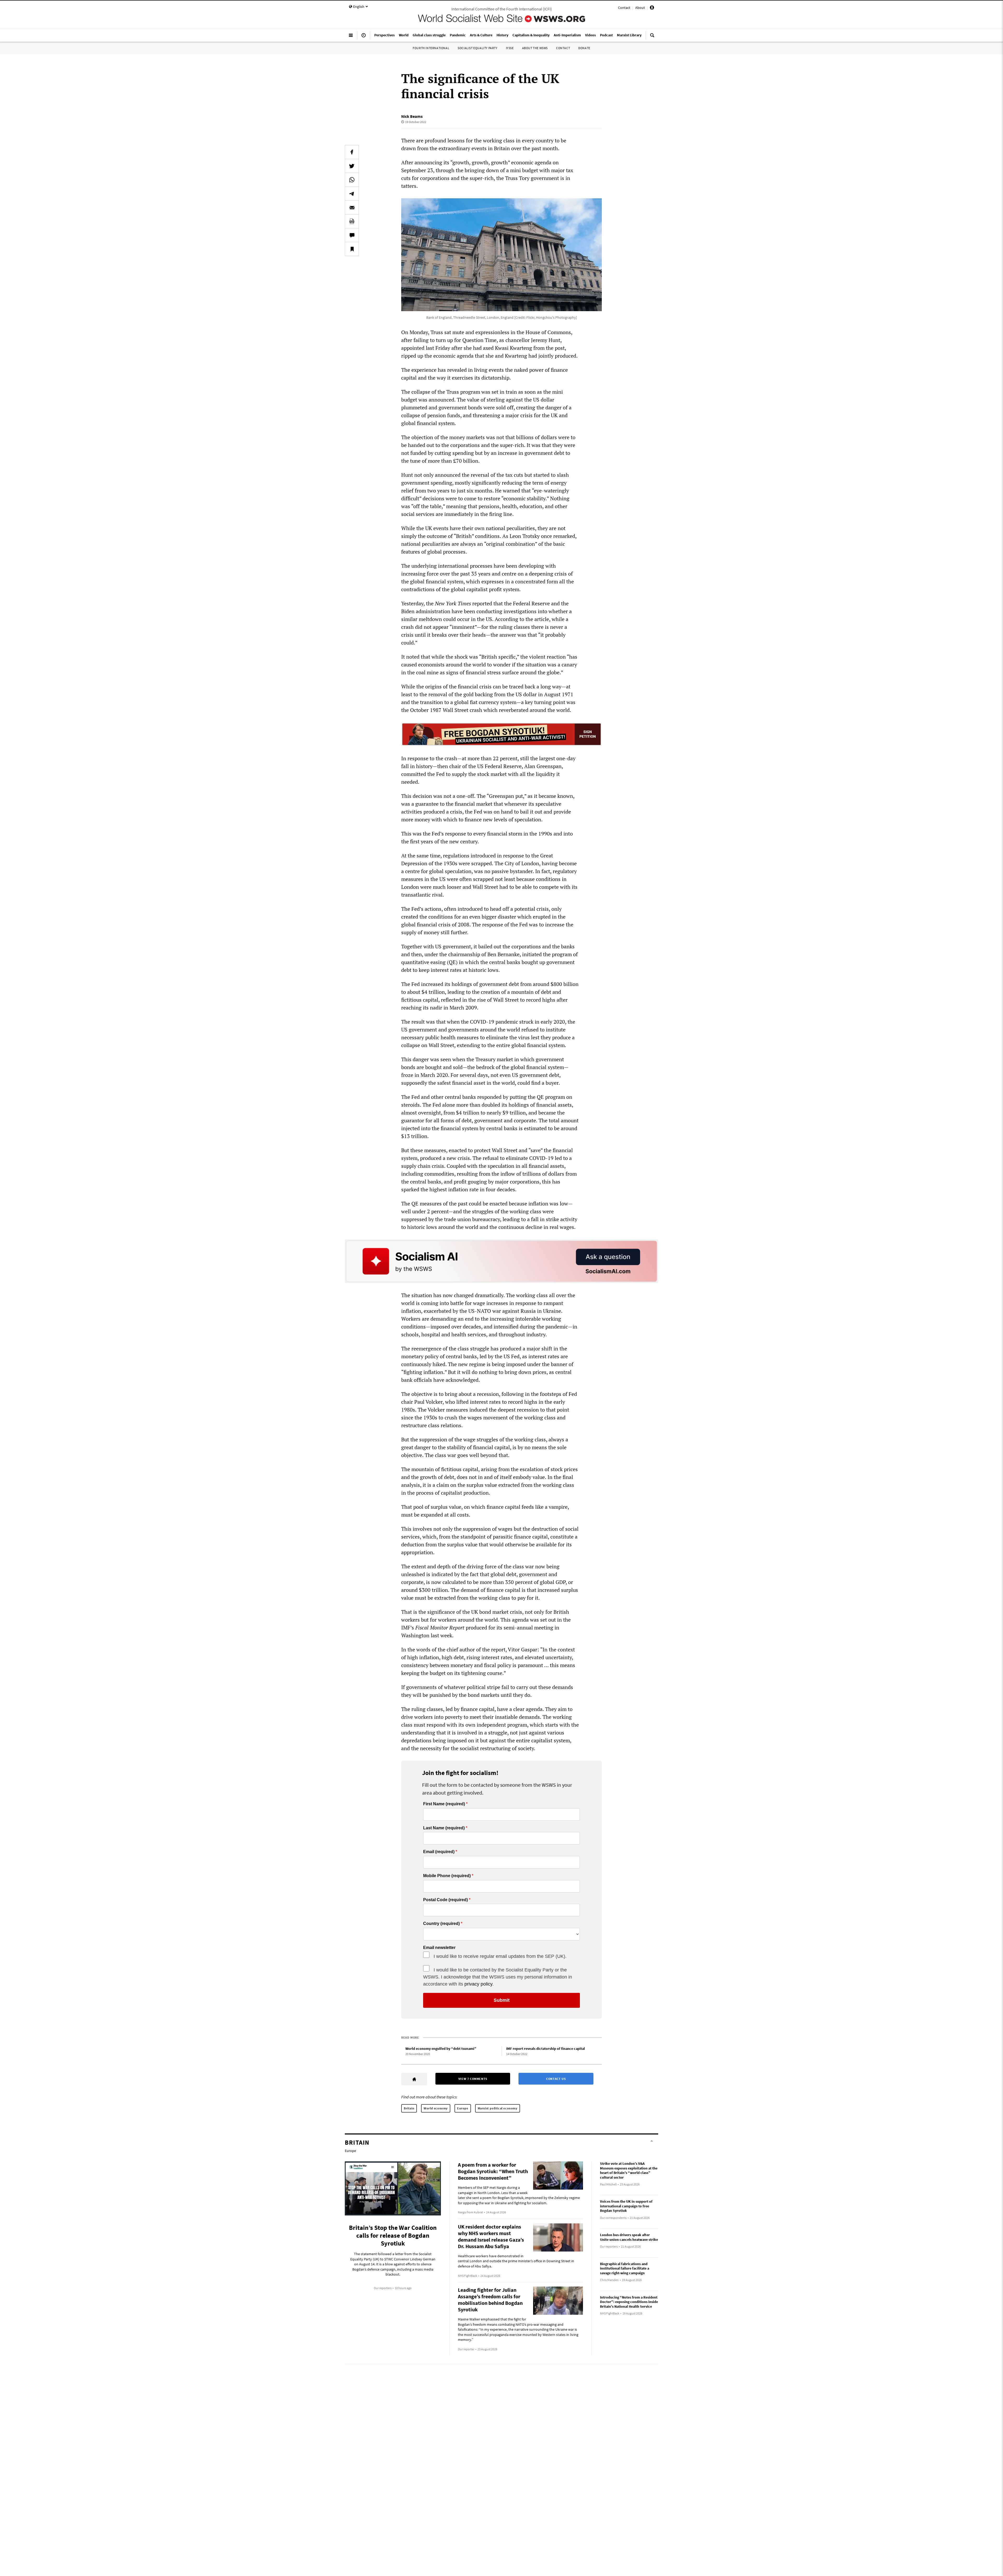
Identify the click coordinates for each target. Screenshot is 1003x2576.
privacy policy (478, 1984)
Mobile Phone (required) (447, 1876)
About (640, 8)
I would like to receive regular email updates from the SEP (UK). (500, 1956)
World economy (436, 2108)
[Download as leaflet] (352, 221)
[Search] (652, 37)
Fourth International (431, 48)
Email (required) (439, 1852)
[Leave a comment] (352, 235)
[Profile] (652, 8)
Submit (502, 2000)
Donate (584, 48)
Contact (624, 8)
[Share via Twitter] (352, 166)
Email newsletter (439, 1948)
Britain (409, 2108)
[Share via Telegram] (352, 194)
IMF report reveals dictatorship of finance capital (546, 2049)
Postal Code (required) (445, 1900)
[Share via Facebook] (352, 152)
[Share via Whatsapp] (352, 180)
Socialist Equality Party (477, 48)
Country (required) (441, 1924)
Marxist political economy (498, 2108)
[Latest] (364, 37)
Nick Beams (412, 116)
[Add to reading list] (352, 249)
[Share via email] (352, 207)
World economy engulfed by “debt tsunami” (441, 2049)
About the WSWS (535, 48)
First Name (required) (444, 1804)
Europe (463, 2108)
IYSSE (510, 48)
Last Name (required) (444, 1828)
